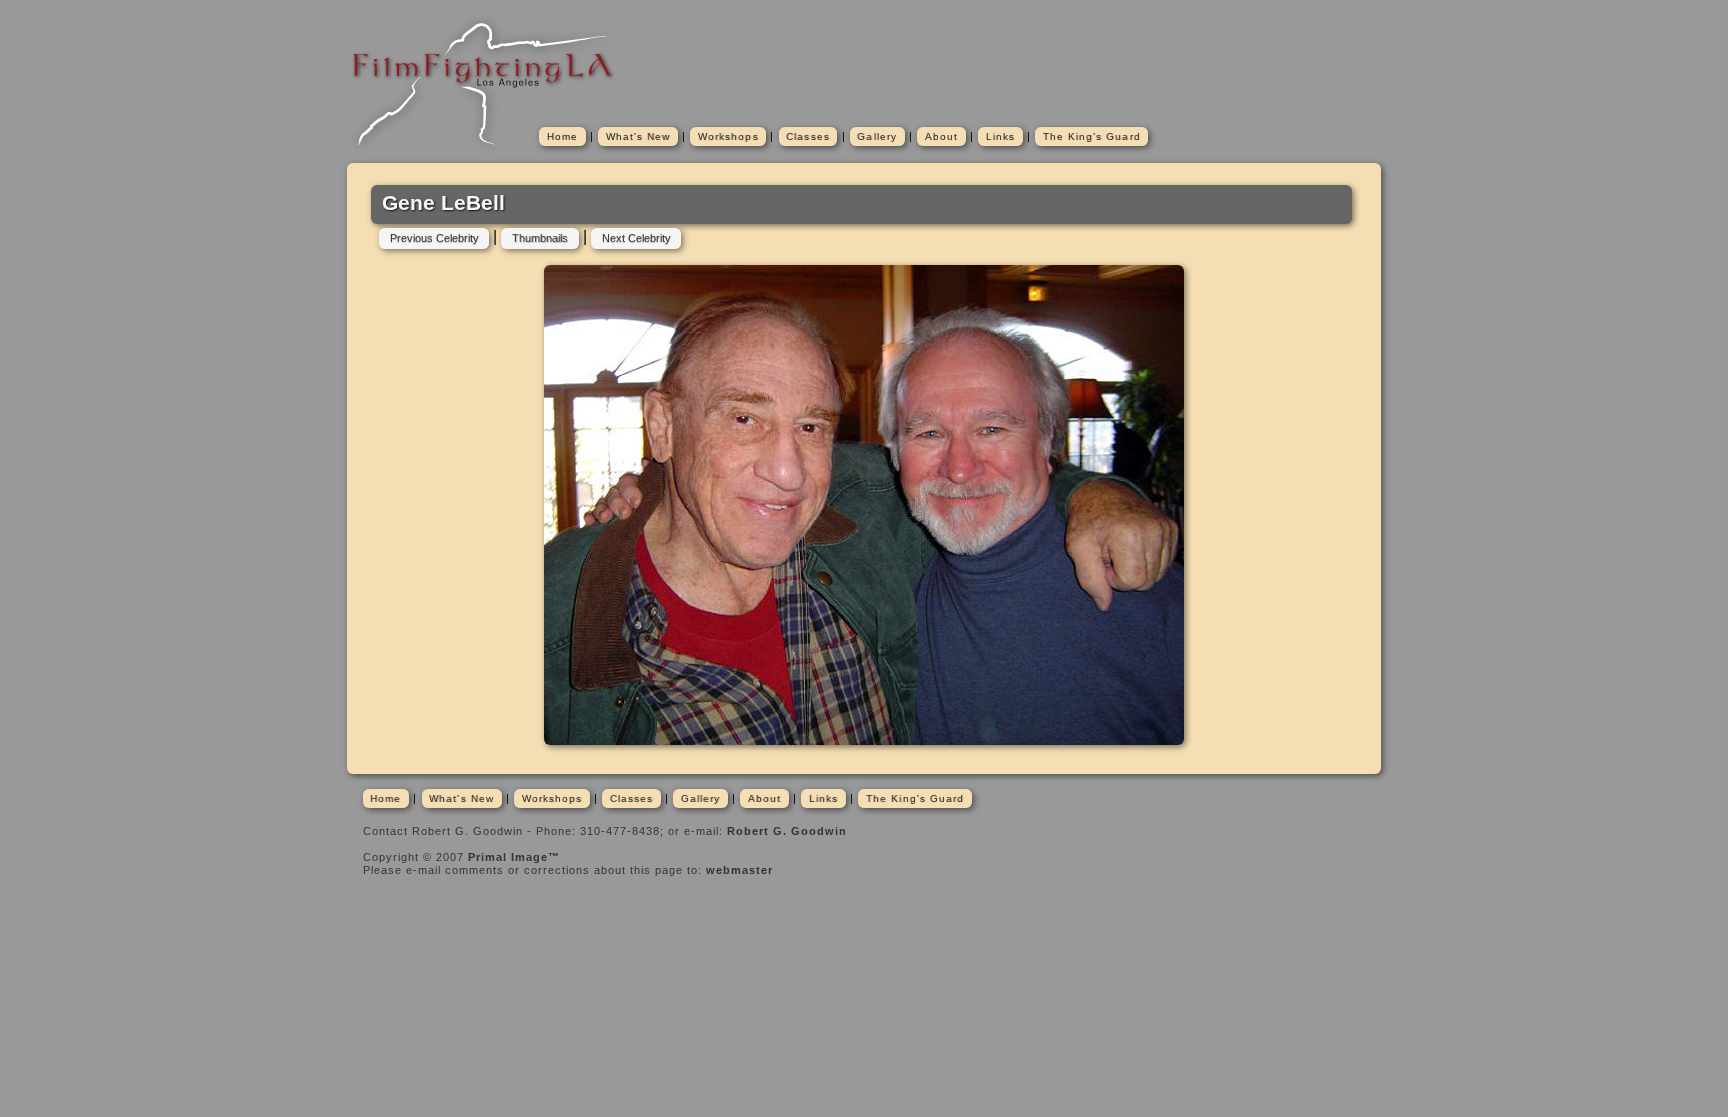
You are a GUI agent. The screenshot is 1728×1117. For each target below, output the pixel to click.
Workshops (728, 136)
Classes (808, 136)
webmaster (739, 870)
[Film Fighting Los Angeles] (484, 152)
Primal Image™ (514, 857)
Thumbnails (540, 238)
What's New (638, 136)
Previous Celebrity (434, 238)
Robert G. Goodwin (787, 831)
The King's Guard (1092, 136)
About (941, 136)
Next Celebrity (636, 238)
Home (562, 136)
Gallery (877, 136)
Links (1000, 136)
